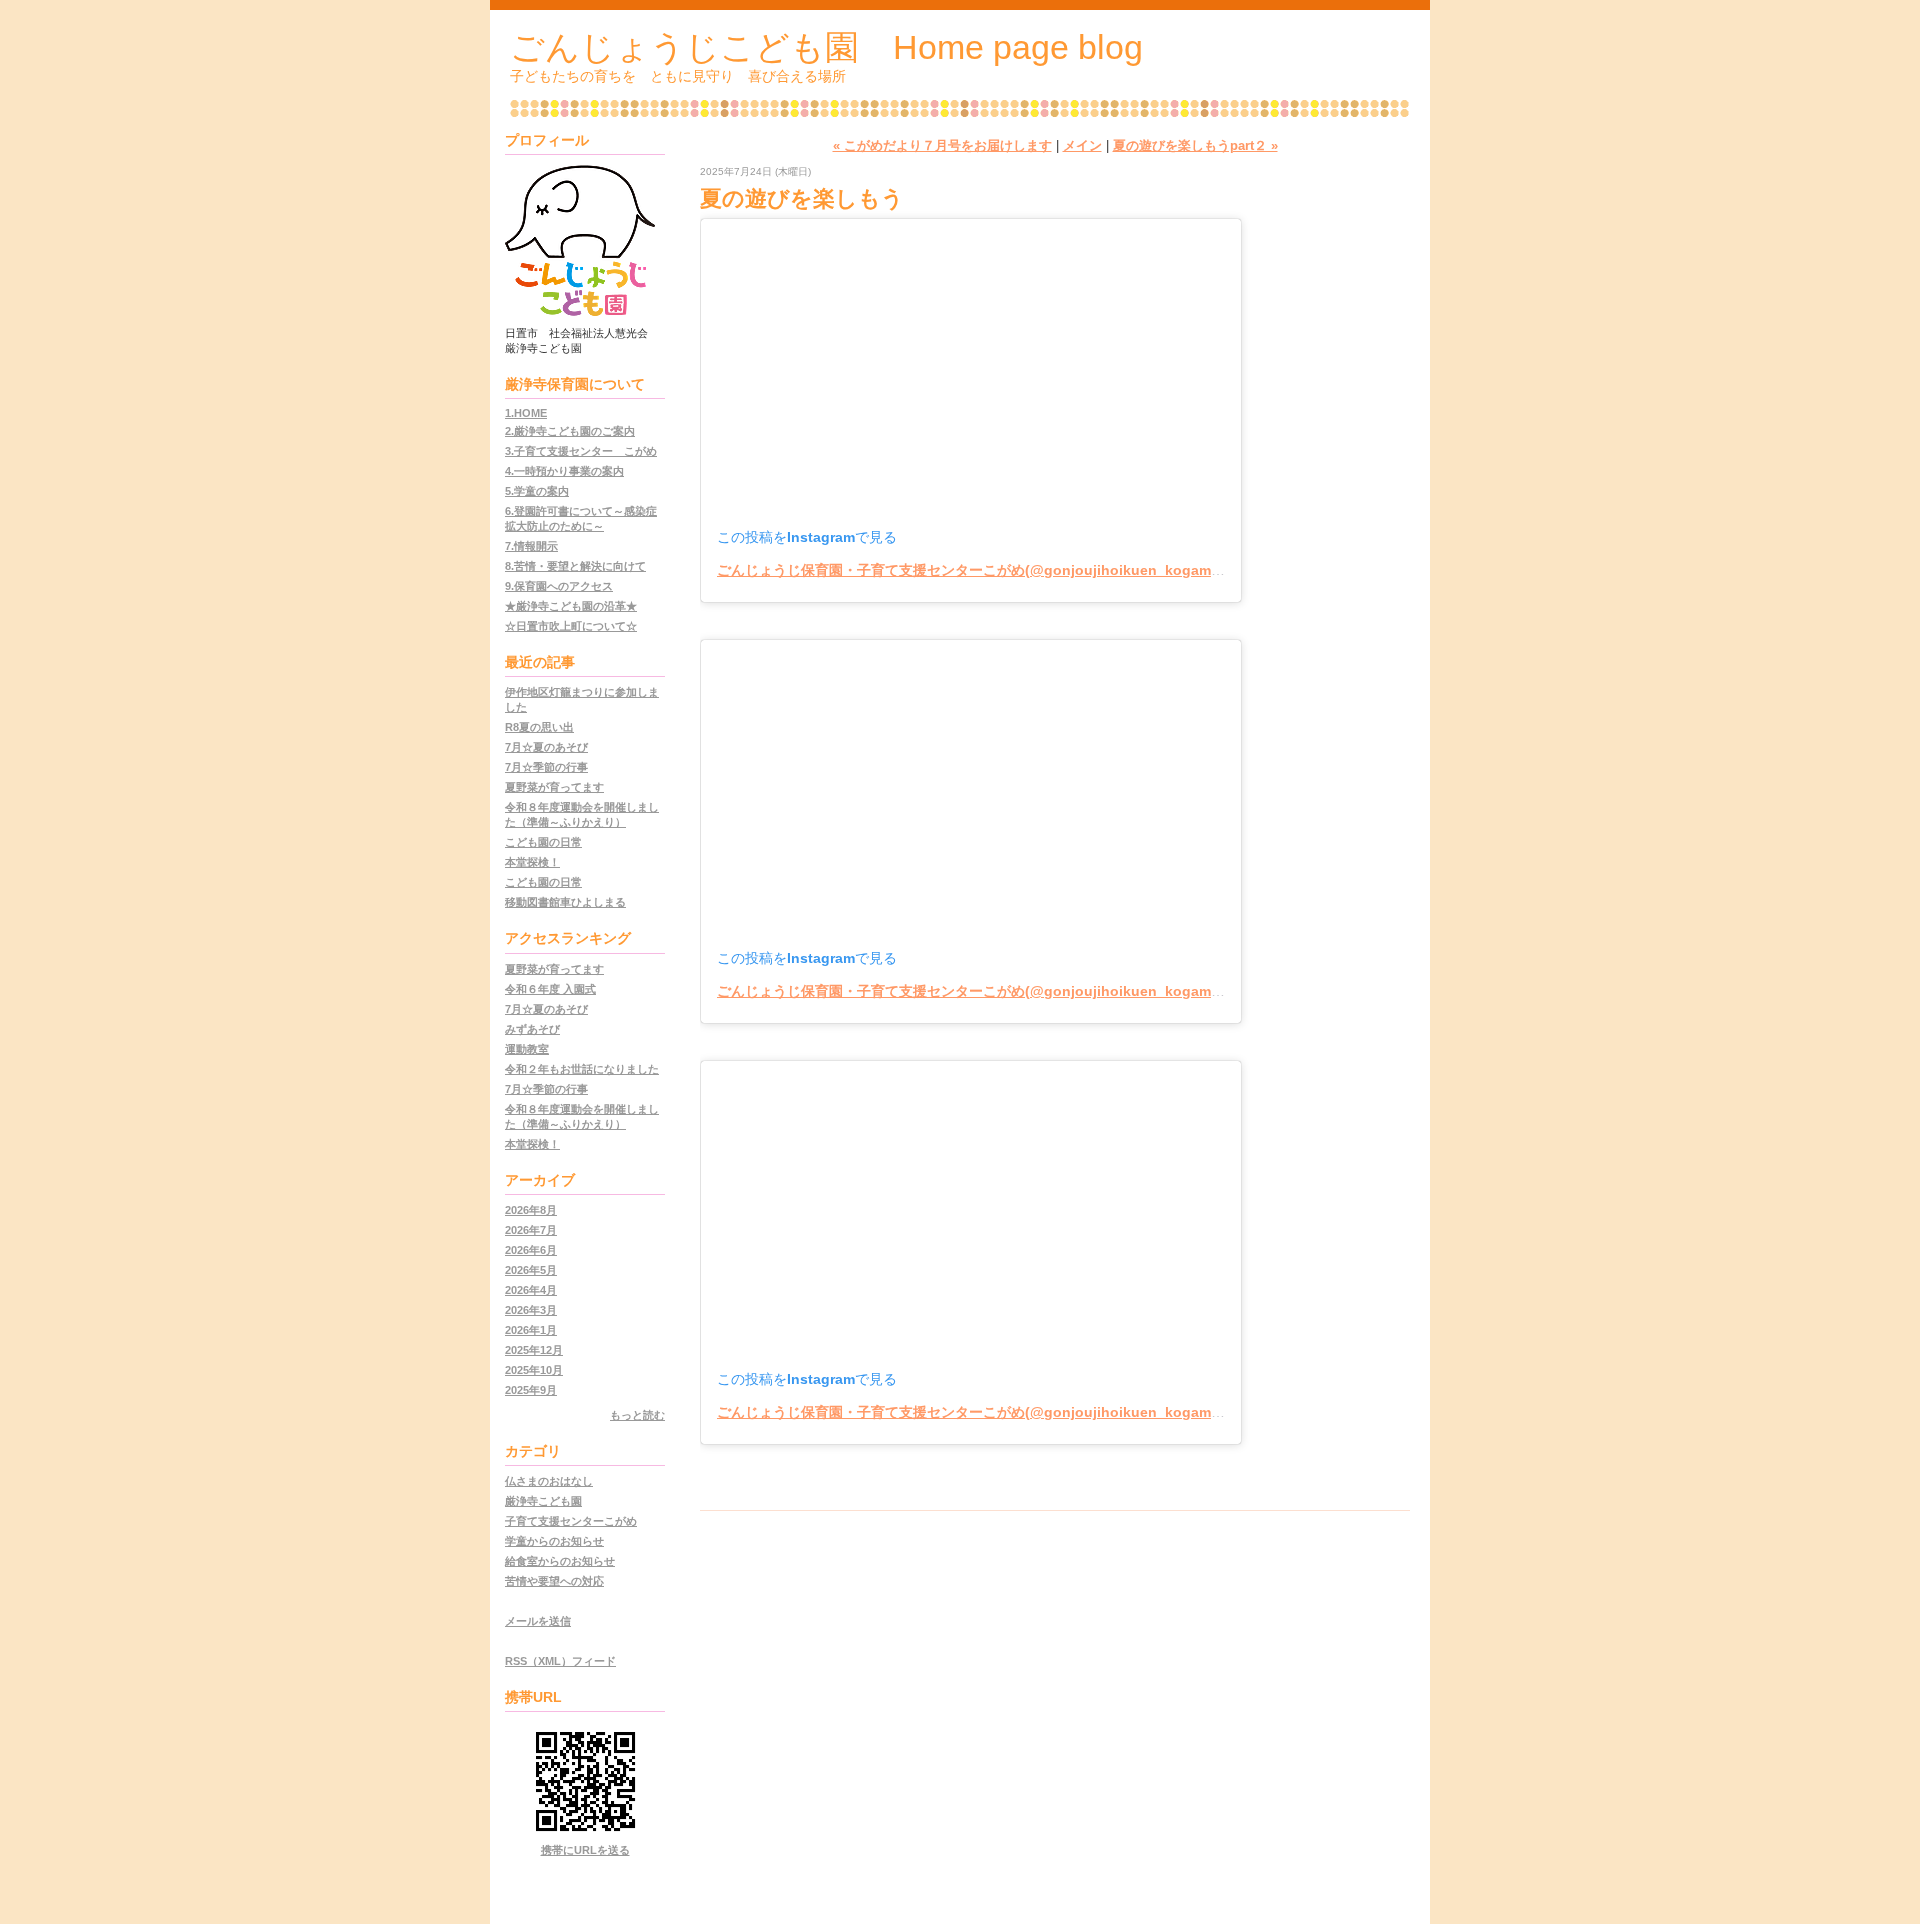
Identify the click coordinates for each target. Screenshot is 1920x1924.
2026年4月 (531, 1290)
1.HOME (526, 413)
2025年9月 (531, 1390)
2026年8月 (531, 1210)
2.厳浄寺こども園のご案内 (570, 431)
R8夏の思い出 (539, 727)
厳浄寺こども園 (543, 1501)
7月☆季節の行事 (546, 767)
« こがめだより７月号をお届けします (942, 145)
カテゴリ (533, 1451)
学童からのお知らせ (554, 1541)
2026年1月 (531, 1330)
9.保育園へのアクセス (559, 586)
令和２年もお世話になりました (582, 1069)
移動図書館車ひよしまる (565, 902)
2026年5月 (531, 1270)
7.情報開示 (531, 546)
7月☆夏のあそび (546, 747)
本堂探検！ (532, 862)
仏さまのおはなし (549, 1481)
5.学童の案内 (537, 491)
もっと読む (637, 1415)
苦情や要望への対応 (554, 1581)
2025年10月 (534, 1370)
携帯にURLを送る (585, 1850)
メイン (1082, 145)
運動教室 (527, 1049)
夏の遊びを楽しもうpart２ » (1195, 145)
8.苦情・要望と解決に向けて (575, 566)
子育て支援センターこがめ (571, 1521)
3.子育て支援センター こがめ (581, 451)
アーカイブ (540, 1180)
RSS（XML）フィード (560, 1661)
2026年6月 (531, 1250)
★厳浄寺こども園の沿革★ (571, 606)
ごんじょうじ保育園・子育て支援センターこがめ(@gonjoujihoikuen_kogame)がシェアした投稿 (1026, 570)
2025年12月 (534, 1350)
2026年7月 (531, 1230)
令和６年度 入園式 (550, 989)
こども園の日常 (543, 842)
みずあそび (532, 1029)
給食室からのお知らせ (560, 1561)
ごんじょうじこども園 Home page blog (826, 47)
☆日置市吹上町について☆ (571, 626)
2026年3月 (531, 1310)
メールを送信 (538, 1621)
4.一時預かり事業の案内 (564, 471)
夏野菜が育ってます (554, 787)
